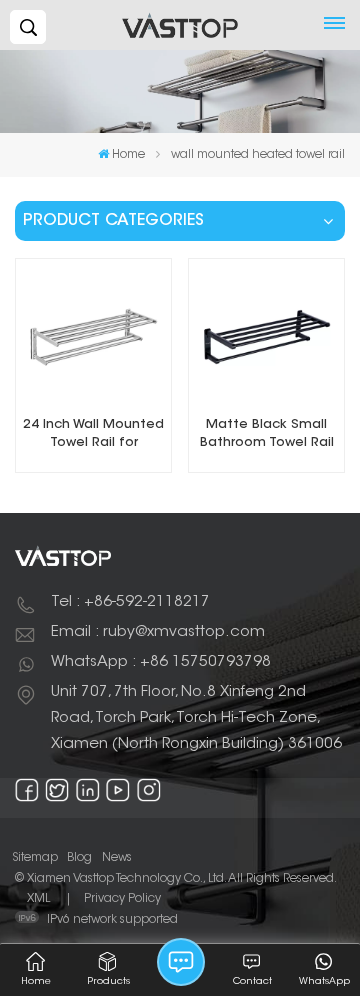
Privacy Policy (122, 899)
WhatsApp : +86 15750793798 (161, 662)
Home (128, 155)
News (117, 858)
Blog (79, 858)
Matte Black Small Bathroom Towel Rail (267, 434)
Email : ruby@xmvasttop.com (158, 632)
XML (38, 899)
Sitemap (35, 858)
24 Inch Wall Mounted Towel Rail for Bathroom (93, 435)
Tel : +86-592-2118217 (130, 602)
